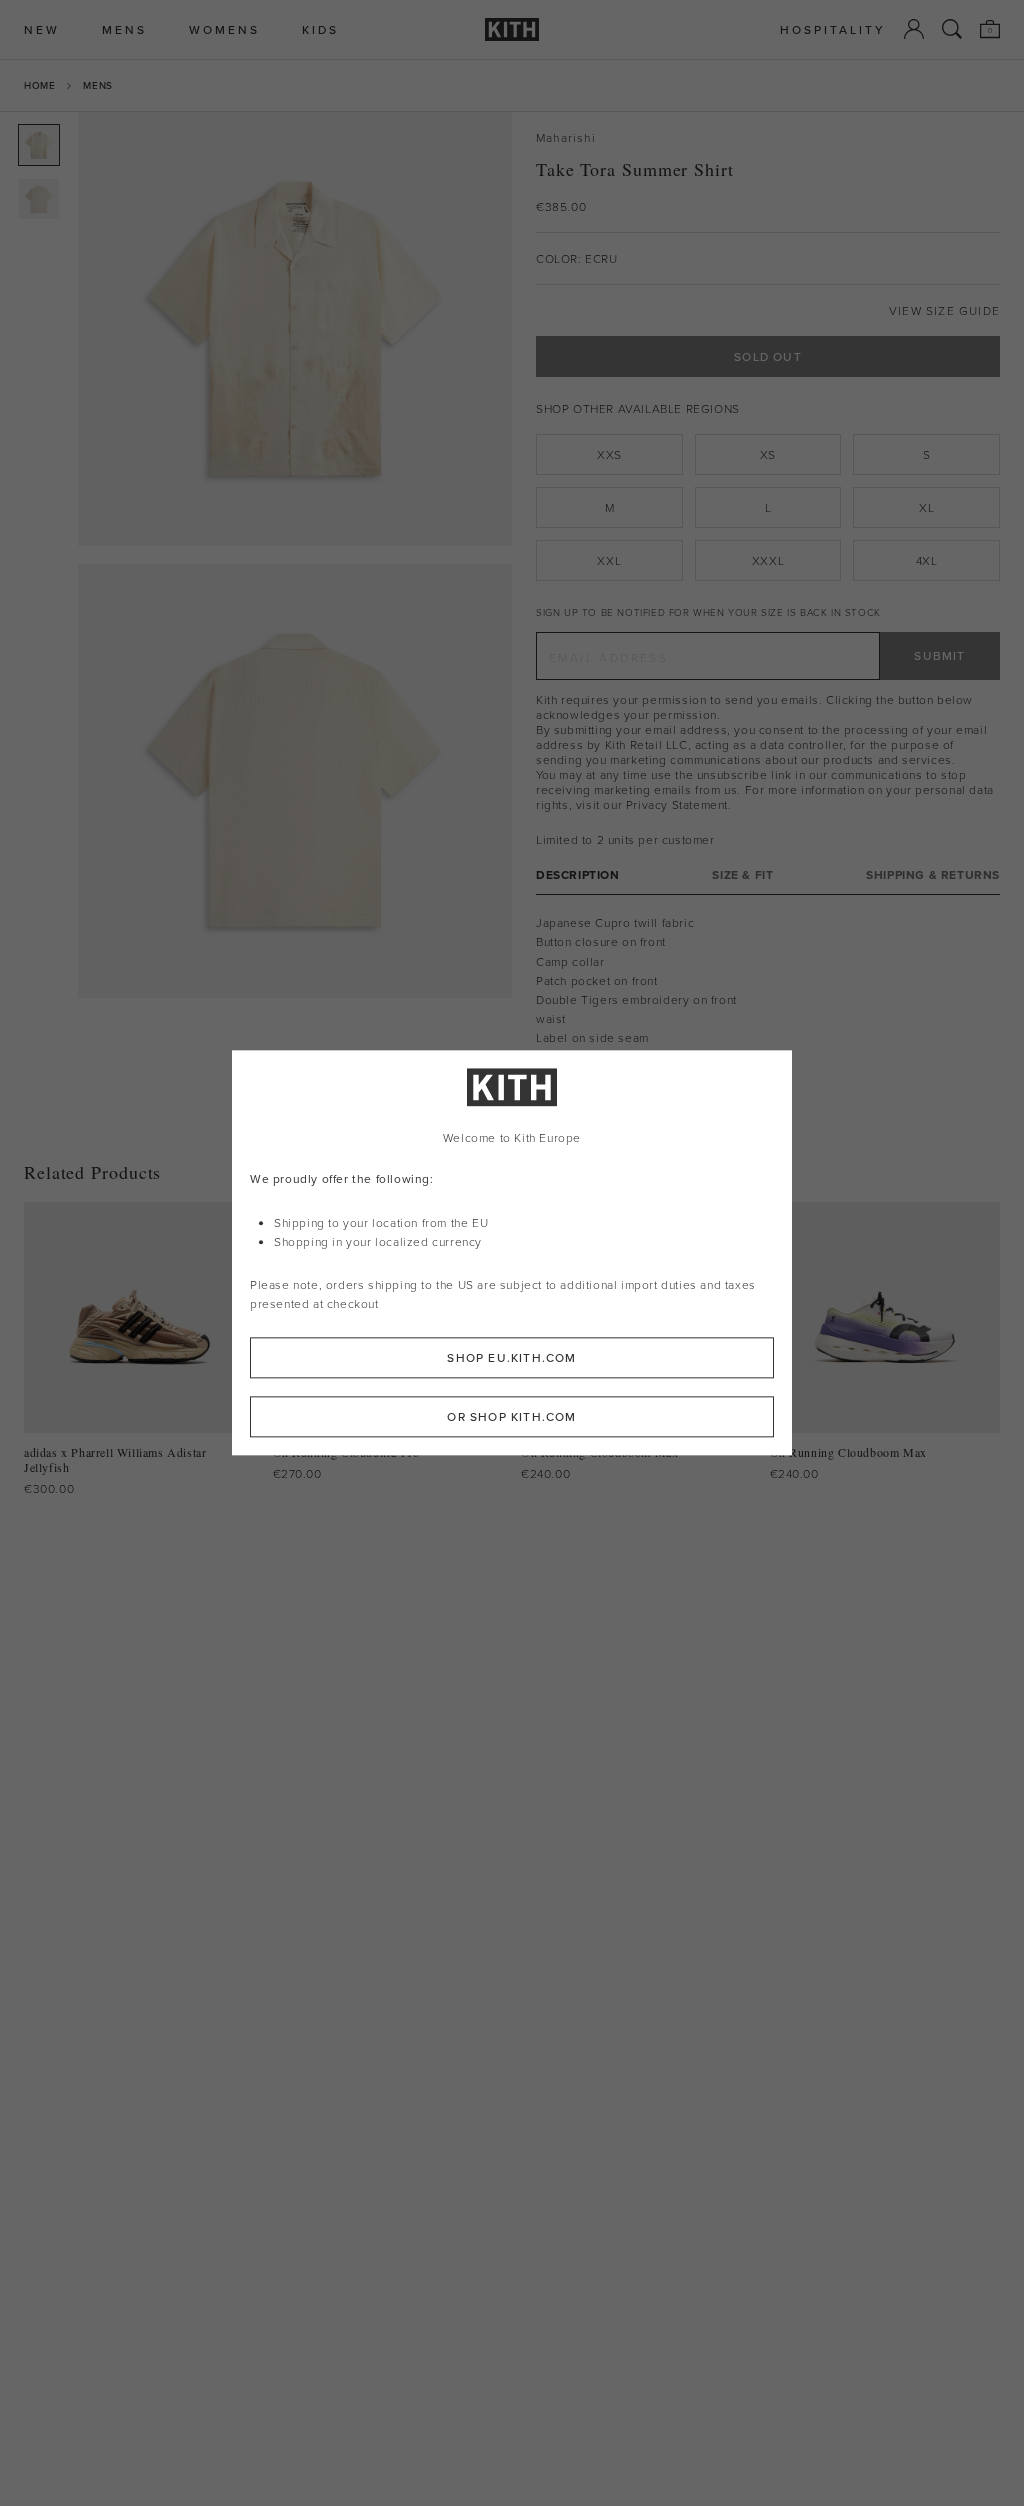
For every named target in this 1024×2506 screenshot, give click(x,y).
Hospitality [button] (833, 29)
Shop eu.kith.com (511, 1358)
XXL (609, 560)
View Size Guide (944, 310)
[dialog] (512, 1252)
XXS (609, 454)
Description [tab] (578, 874)
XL (926, 507)
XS (768, 454)
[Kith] (512, 29)
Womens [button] (224, 29)
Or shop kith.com (511, 1417)
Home (39, 85)
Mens (97, 85)
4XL (927, 560)
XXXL (768, 560)
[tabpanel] (768, 1018)
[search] (952, 29)
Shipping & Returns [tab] (933, 874)
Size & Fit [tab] (742, 874)
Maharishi (566, 137)
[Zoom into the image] (295, 329)
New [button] (42, 29)
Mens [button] (124, 29)
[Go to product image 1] (39, 145)
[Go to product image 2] (39, 199)
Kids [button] (320, 29)
